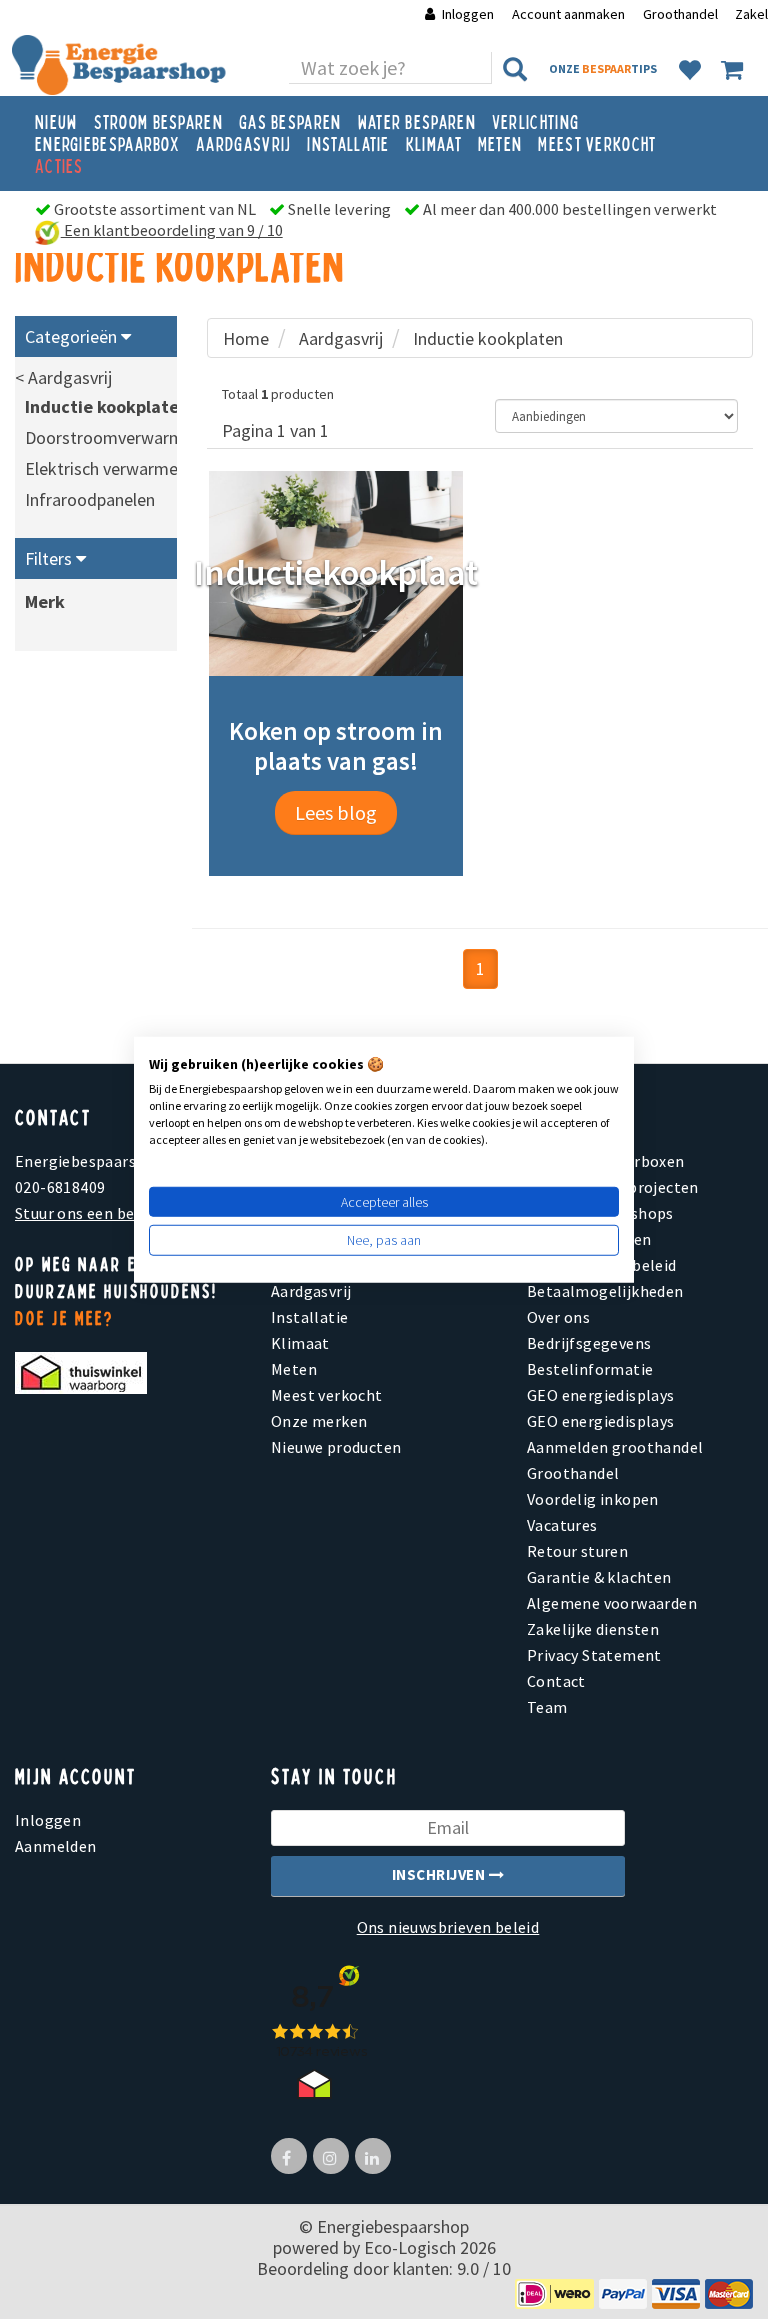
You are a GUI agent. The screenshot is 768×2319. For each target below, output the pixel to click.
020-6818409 (60, 1187)
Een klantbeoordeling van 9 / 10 (172, 230)
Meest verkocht (597, 143)
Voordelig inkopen (593, 1499)
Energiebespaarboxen (606, 1161)
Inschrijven (440, 1874)
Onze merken (319, 1421)
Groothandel (680, 14)
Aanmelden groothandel (615, 1447)
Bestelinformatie (590, 1369)
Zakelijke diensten (593, 1629)
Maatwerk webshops (600, 1213)
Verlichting (535, 121)
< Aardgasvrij (63, 377)
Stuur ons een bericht (92, 1213)
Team (547, 1707)
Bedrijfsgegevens (589, 1343)
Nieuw (56, 121)
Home (246, 338)
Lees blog (336, 812)
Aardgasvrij (243, 143)
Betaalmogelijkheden (605, 1291)
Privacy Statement (594, 1655)
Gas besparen (290, 121)
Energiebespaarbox (107, 143)
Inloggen (468, 14)
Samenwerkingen (589, 1239)
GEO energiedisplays (601, 1395)
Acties (59, 165)
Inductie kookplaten (107, 406)
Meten (500, 143)
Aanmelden (56, 1846)
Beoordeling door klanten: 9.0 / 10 (384, 2268)
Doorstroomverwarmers (116, 437)
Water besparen (417, 121)
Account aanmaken (570, 14)
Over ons (558, 1317)
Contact (556, 1681)
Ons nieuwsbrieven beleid (448, 1927)
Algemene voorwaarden (612, 1603)
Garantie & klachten (599, 1577)
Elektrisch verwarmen (106, 468)
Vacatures (562, 1525)
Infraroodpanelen (90, 499)
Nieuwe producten (336, 1447)
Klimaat (434, 143)
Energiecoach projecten (613, 1187)
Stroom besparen (159, 121)
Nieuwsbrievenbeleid (602, 1265)
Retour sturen (577, 1551)
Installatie (348, 143)
